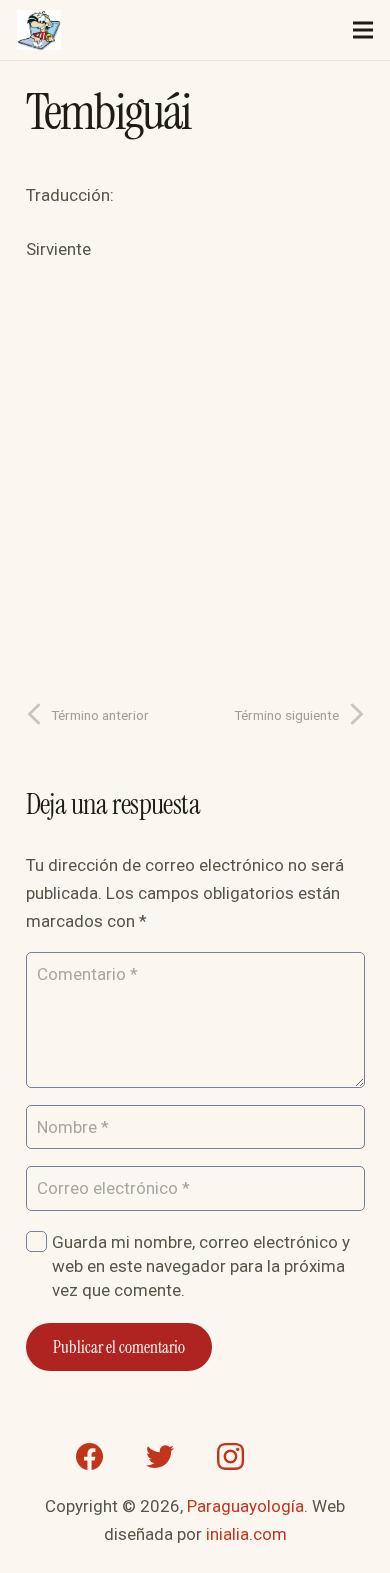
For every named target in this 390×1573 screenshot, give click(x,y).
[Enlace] (39, 30)
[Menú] (362, 30)
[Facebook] (90, 1457)
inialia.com (246, 1534)
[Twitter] (160, 1457)
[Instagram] (230, 1457)
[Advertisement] (195, 475)
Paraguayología (245, 1506)
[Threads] (300, 1457)
